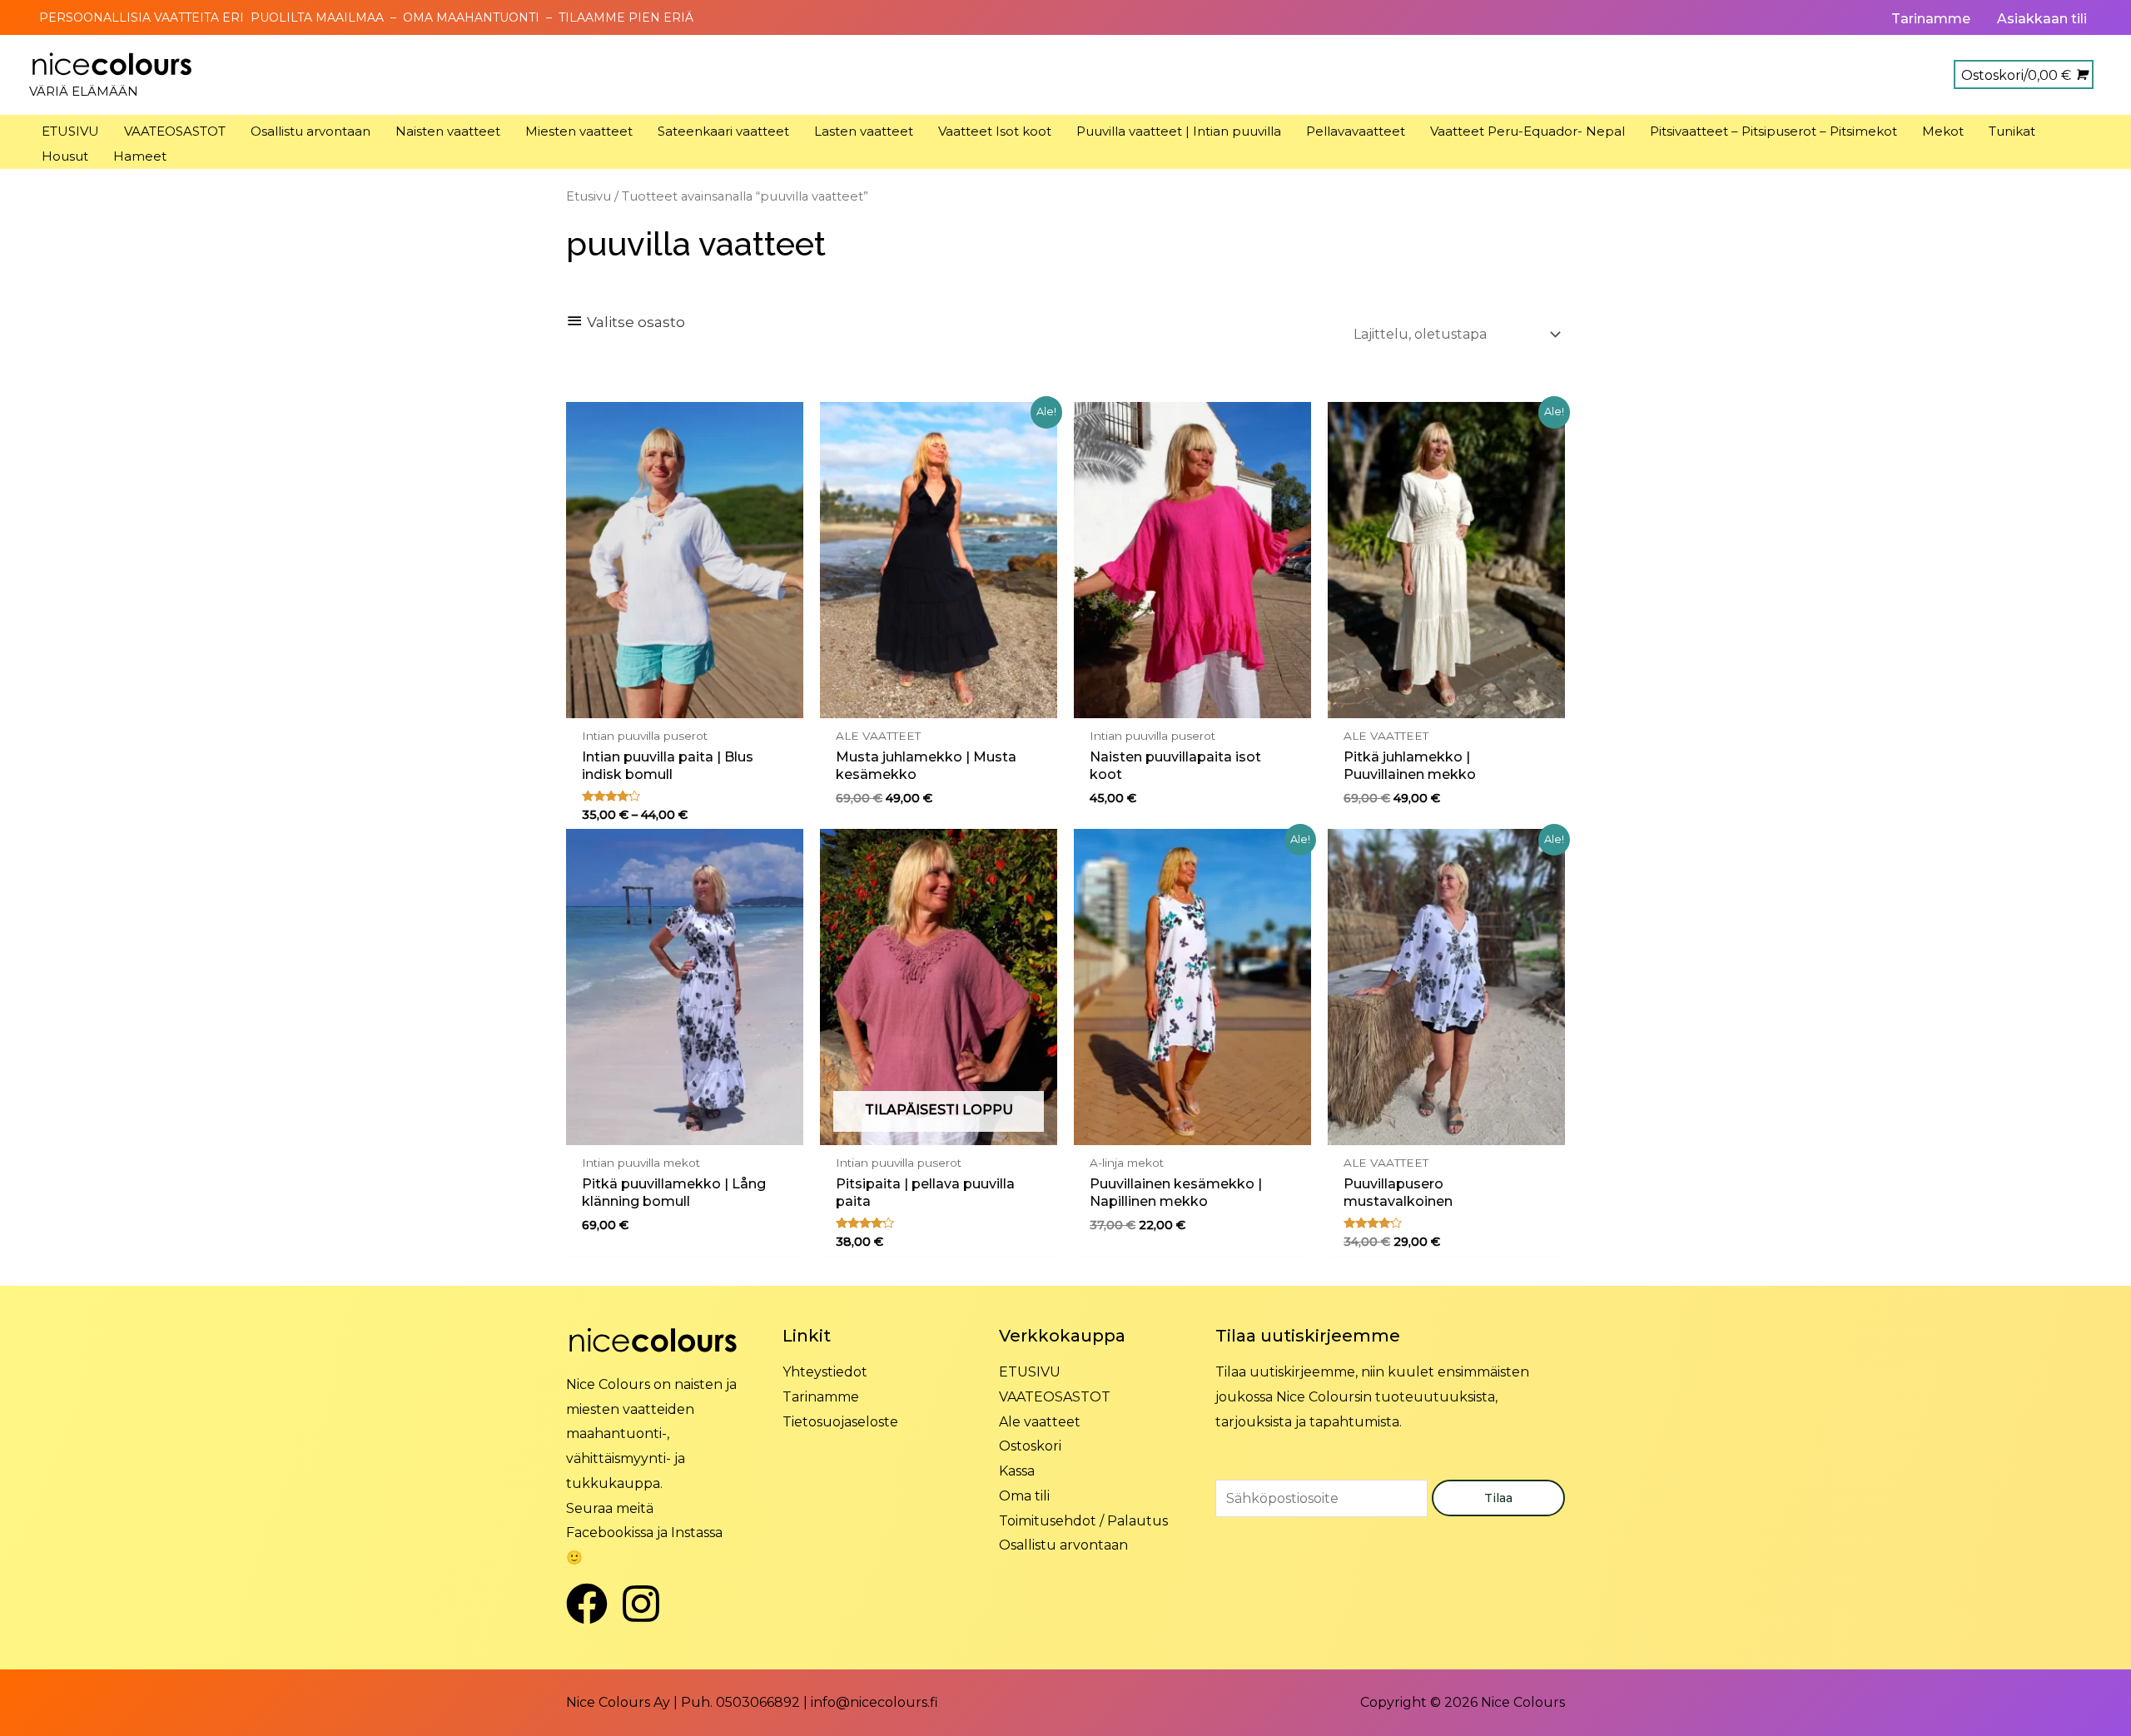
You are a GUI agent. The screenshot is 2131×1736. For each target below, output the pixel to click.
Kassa (1017, 1471)
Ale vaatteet (1040, 1422)
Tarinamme (821, 1397)
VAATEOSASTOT (1055, 1397)
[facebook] (593, 1604)
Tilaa (1498, 1498)
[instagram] (647, 1604)
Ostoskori (1030, 1446)
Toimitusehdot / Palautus (1083, 1521)
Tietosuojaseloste (840, 1422)
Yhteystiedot (825, 1372)
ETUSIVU (1030, 1372)
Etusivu (589, 196)
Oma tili (1024, 1496)
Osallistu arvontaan (1063, 1545)
